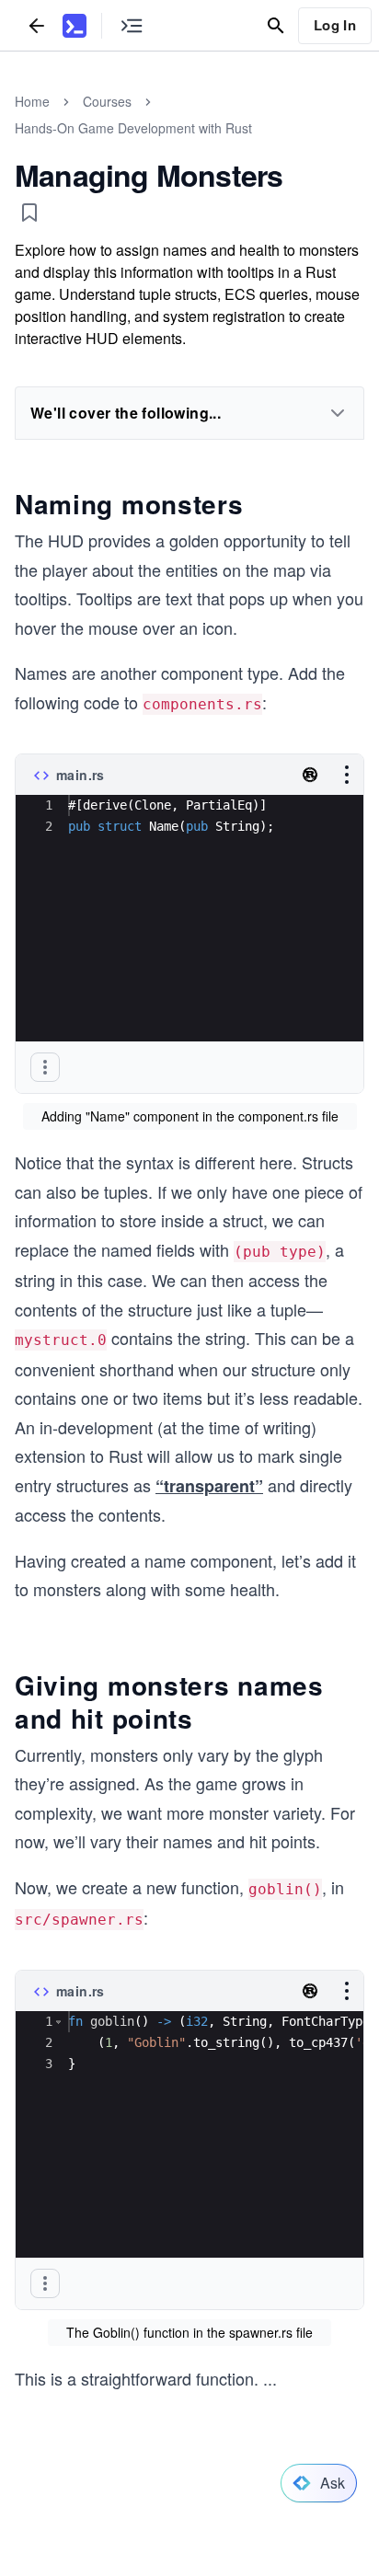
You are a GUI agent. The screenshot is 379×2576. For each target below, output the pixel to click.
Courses (107, 101)
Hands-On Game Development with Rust (133, 128)
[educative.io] (75, 26)
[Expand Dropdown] (338, 413)
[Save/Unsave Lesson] (29, 213)
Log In (335, 25)
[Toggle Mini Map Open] (132, 25)
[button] (45, 1067)
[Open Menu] (347, 775)
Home (32, 101)
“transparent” (209, 1486)
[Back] (37, 25)
